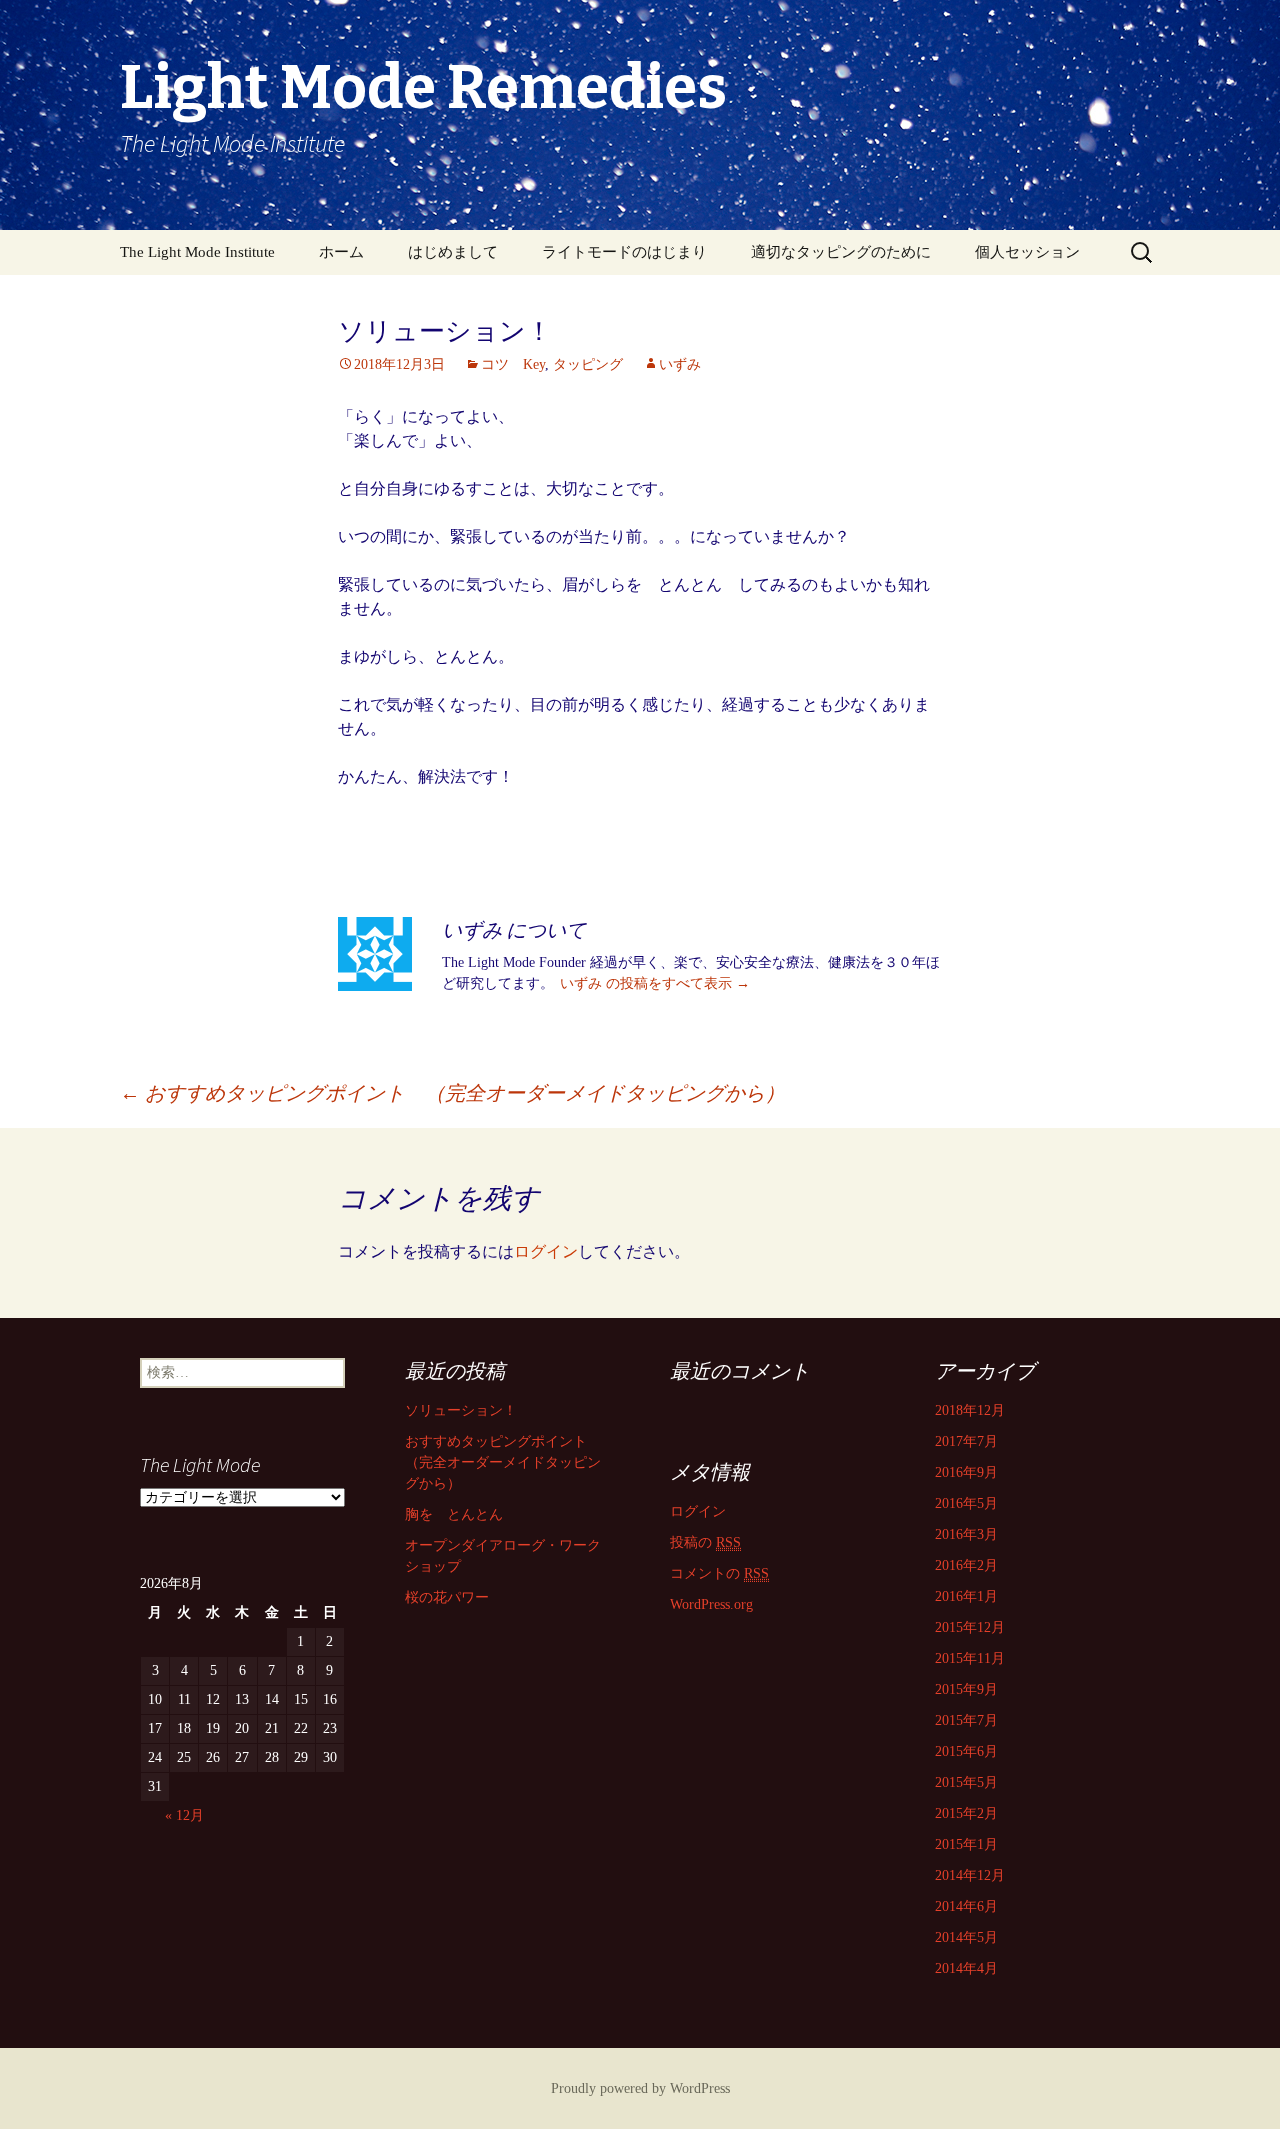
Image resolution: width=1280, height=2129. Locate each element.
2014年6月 (966, 1906)
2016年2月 (966, 1565)
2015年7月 (966, 1720)
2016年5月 (966, 1503)
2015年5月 (966, 1782)
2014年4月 (966, 1968)
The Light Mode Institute (197, 252)
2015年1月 (966, 1844)
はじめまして (453, 252)
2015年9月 (966, 1689)
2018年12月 (970, 1410)
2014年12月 (970, 1875)
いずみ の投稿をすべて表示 (655, 983)
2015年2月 (966, 1813)
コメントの (719, 1573)
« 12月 (184, 1815)
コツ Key (513, 364)
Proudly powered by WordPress (640, 2088)
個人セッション (1027, 252)
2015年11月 (970, 1658)
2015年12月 (970, 1627)
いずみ (680, 364)
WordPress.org (711, 1604)
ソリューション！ (461, 1410)
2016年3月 (966, 1534)
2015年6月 (966, 1751)
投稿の (705, 1542)
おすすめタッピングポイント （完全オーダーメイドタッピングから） (452, 1093)
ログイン (546, 1251)
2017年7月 (966, 1441)
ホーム (341, 252)
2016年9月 (966, 1472)
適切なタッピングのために (841, 252)
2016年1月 (966, 1596)
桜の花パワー (447, 1597)
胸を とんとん (454, 1514)
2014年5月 (966, 1937)
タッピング (588, 364)
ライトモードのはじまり (624, 252)
